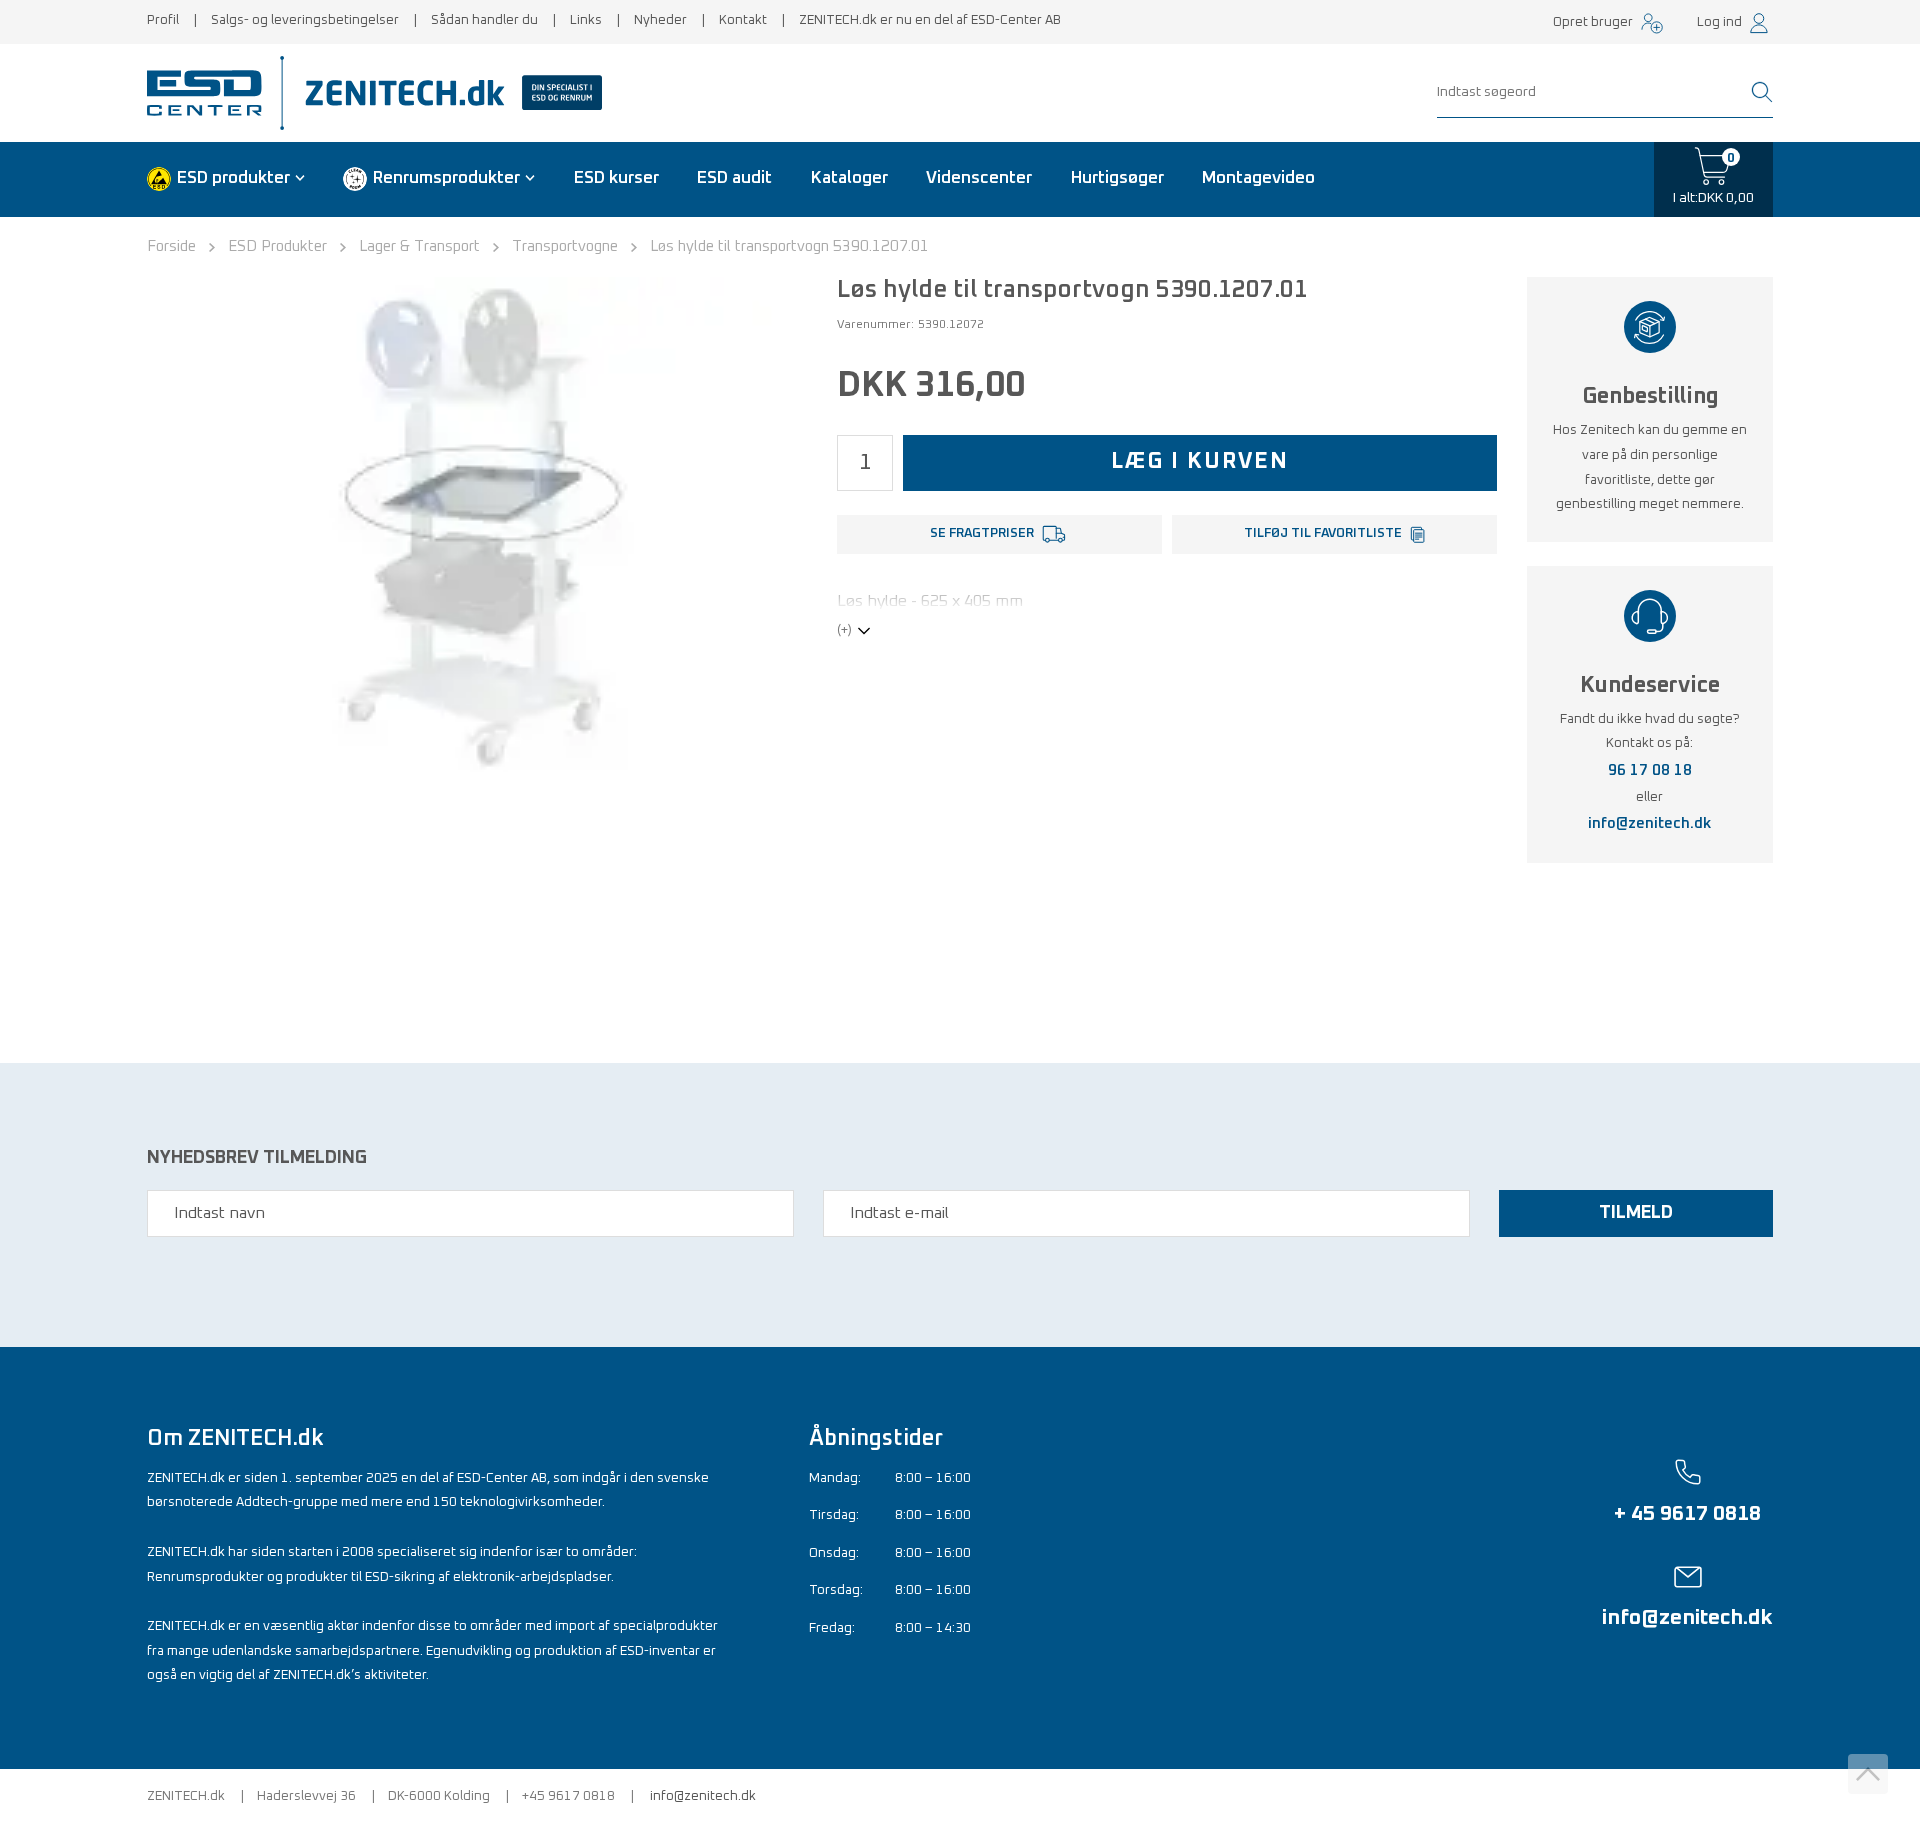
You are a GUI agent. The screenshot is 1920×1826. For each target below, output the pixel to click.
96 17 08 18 (1650, 770)
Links (586, 20)
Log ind (1719, 22)
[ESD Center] (211, 93)
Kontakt (743, 20)
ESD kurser (616, 178)
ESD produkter (233, 178)
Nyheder (660, 20)
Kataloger (849, 178)
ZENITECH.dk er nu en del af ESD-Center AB (930, 20)
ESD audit (734, 178)
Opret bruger (1593, 22)
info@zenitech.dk (1649, 823)
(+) (844, 630)
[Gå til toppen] (1868, 1774)
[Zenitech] (446, 93)
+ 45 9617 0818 (1687, 1513)
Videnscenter (979, 178)
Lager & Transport (419, 246)
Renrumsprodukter (446, 178)
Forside (171, 246)
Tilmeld (1636, 1213)
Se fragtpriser (982, 533)
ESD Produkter (277, 246)
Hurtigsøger (1117, 178)
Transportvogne (565, 246)
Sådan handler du (484, 20)
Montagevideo (1258, 178)
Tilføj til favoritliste (1323, 533)
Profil (163, 20)
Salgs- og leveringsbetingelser (305, 20)
